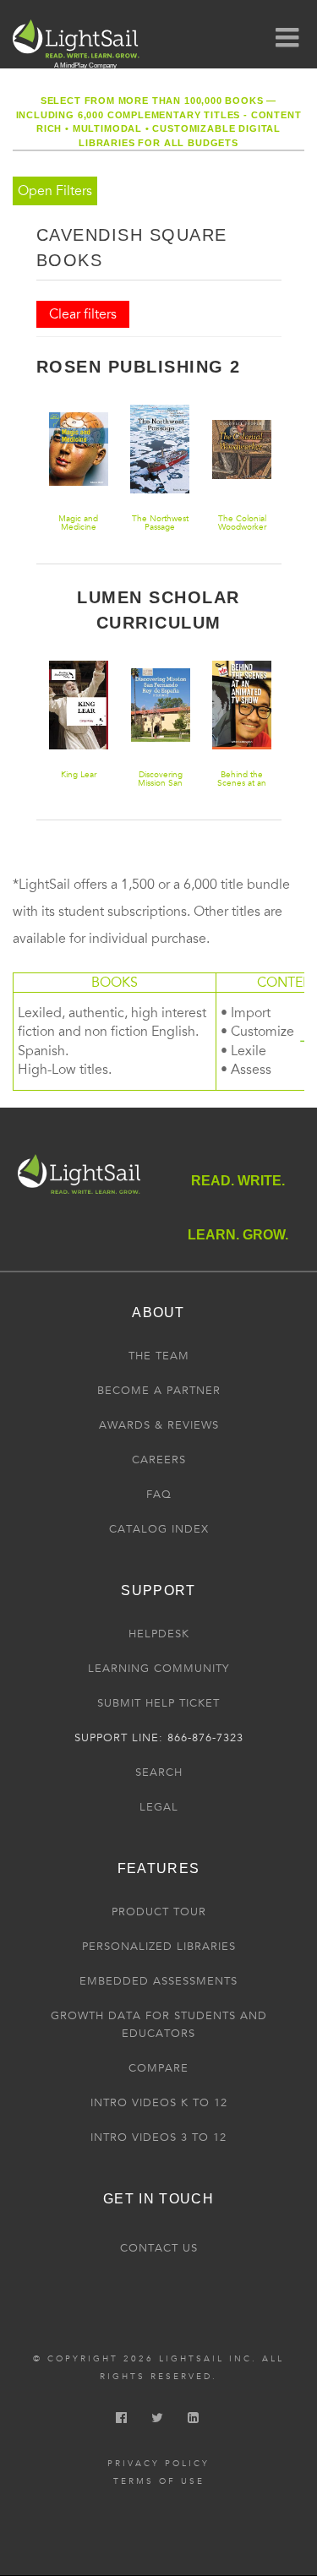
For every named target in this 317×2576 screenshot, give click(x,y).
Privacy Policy (158, 2464)
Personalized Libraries (159, 1947)
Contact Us (159, 2248)
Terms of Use (159, 2481)
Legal (159, 1807)
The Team (159, 1356)
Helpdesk (159, 1634)
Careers (159, 1460)
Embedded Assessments (158, 1981)
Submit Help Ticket (158, 1703)
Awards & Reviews (159, 1425)
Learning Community (158, 1669)
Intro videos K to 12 (159, 2103)
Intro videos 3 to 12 (158, 2138)
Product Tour (159, 1912)
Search (159, 1773)
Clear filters (83, 314)
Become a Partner (159, 1391)
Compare (158, 2068)
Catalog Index (159, 1529)
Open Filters (55, 191)
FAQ (159, 1495)
